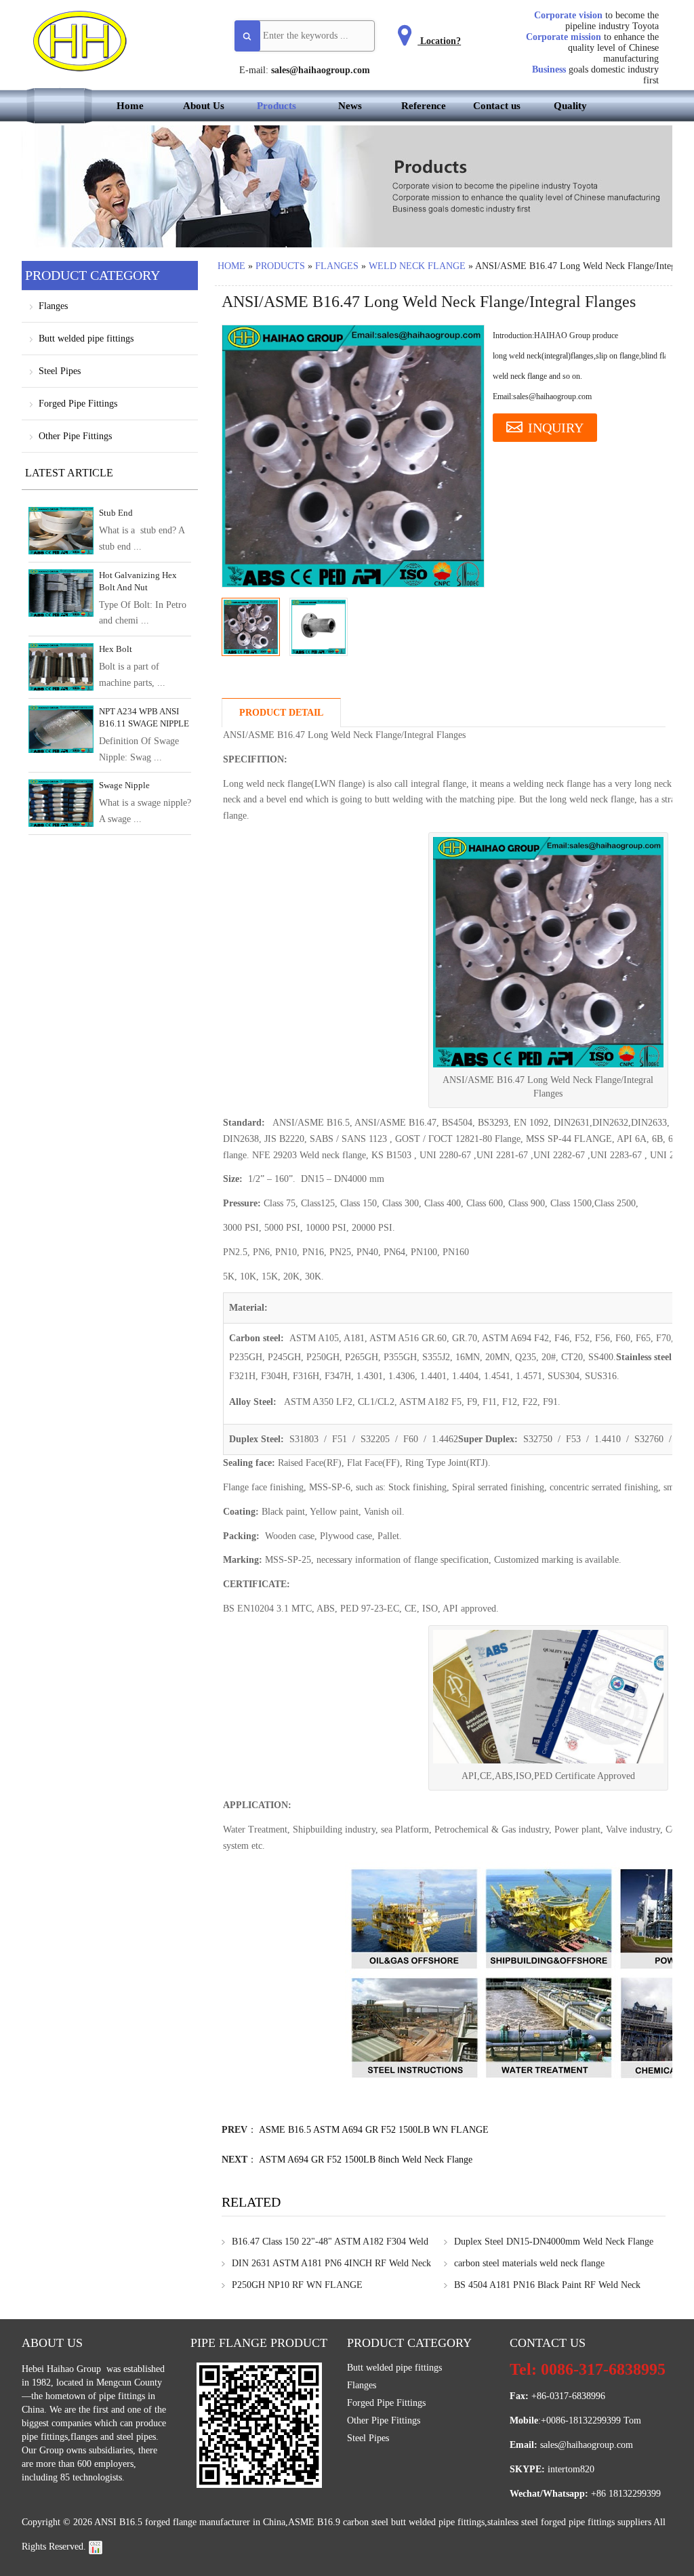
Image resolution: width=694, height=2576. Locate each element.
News (350, 106)
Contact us (497, 106)
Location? (439, 41)
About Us (204, 106)
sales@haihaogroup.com (321, 70)
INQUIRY (556, 428)
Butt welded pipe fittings (86, 339)
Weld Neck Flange (417, 266)
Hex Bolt (116, 649)
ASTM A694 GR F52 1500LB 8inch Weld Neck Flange (366, 2160)
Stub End (116, 513)
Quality (570, 106)
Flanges (337, 266)
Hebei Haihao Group (63, 2369)
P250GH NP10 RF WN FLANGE (297, 2285)
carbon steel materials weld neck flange (529, 2263)
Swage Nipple (124, 785)
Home (130, 106)
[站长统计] (96, 2547)
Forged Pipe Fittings (78, 404)
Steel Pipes (60, 371)
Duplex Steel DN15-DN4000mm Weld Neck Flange (554, 2242)
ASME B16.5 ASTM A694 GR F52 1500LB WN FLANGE (374, 2130)
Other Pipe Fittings (75, 436)
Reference (424, 106)
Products (277, 106)
